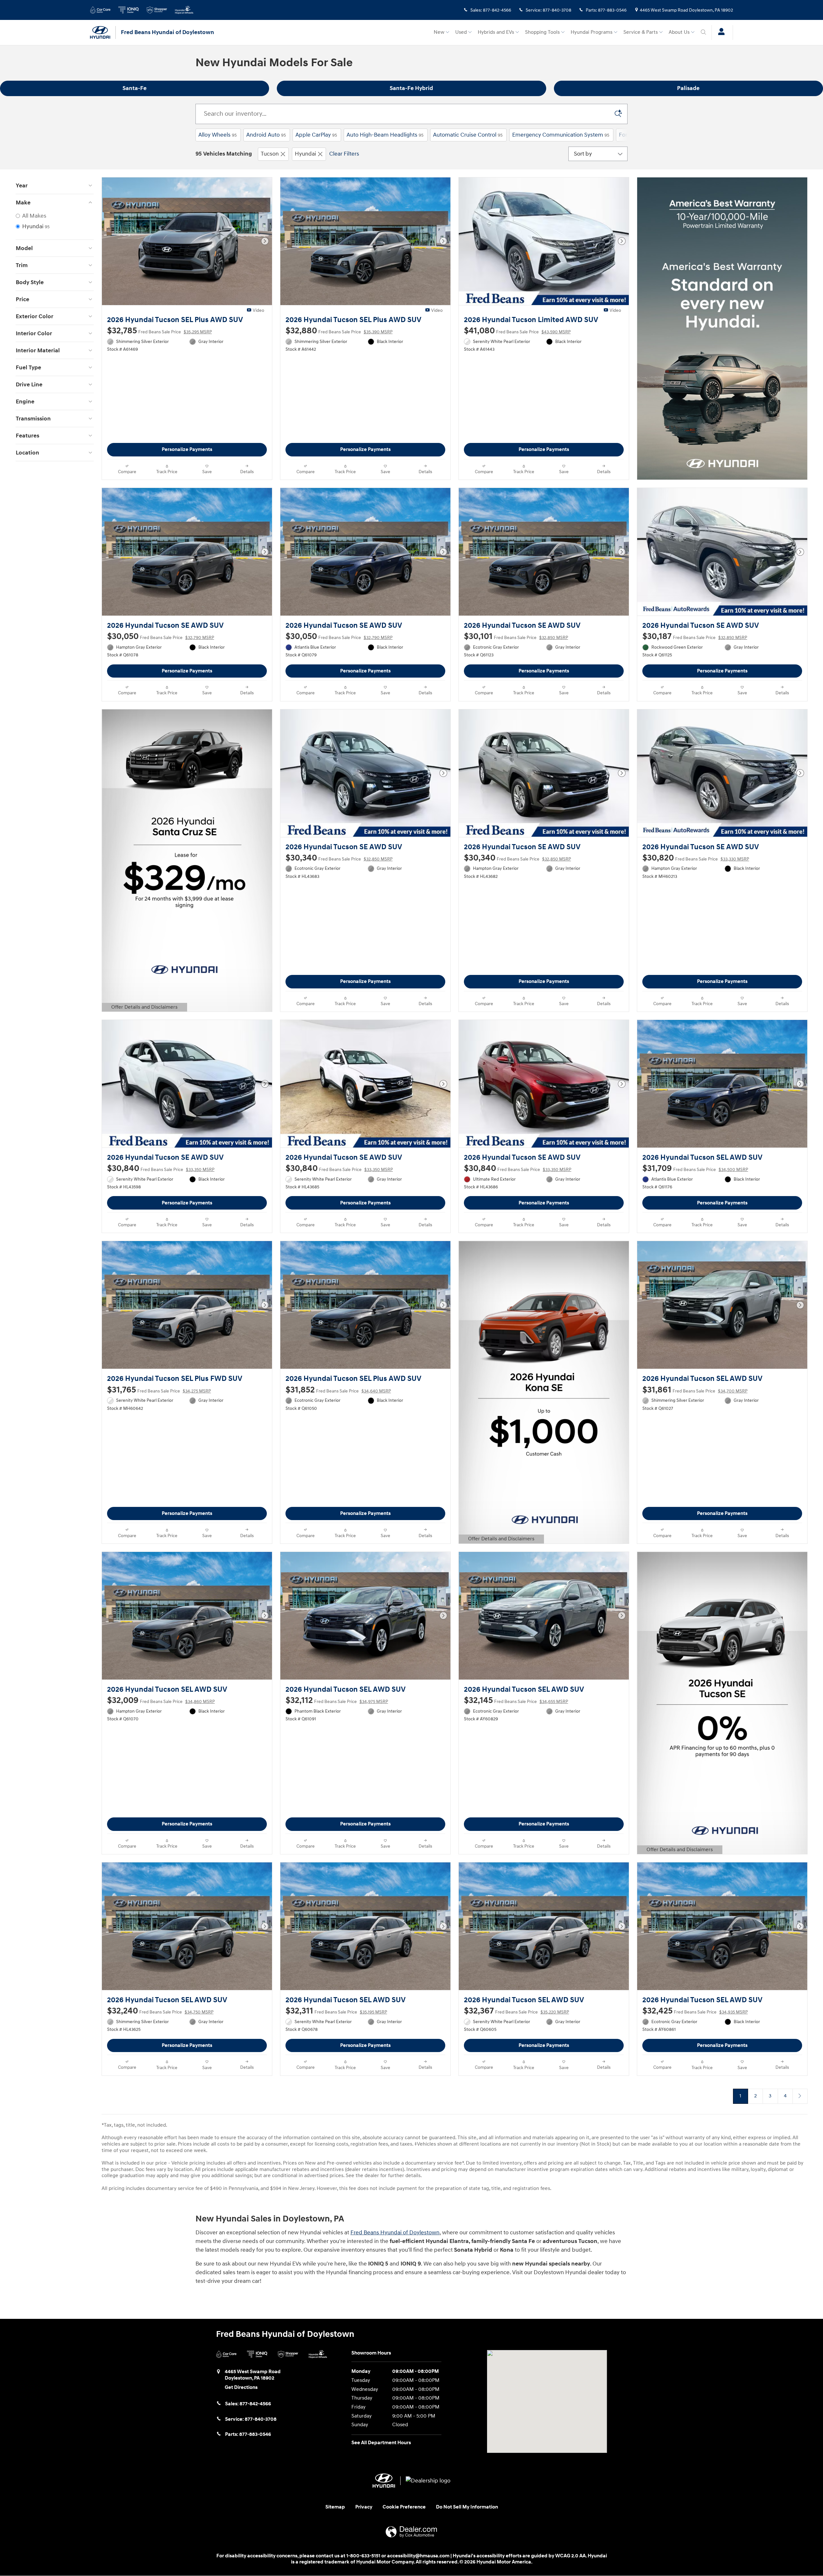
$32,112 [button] (337, 1700)
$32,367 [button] (516, 2011)
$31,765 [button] (159, 1390)
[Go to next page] (800, 2096)
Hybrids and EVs (496, 32)
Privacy (364, 2507)
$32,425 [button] (695, 2011)
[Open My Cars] (720, 32)
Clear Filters (344, 154)
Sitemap (335, 2507)
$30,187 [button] (695, 636)
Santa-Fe (135, 88)
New (439, 32)
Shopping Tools (542, 32)
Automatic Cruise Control (468, 135)
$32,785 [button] (159, 331)
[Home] (103, 32)
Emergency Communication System (561, 135)
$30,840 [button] (161, 1168)
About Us (679, 32)
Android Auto (266, 135)
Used (461, 32)
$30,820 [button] (696, 858)
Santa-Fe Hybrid (411, 88)
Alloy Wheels (217, 135)
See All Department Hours (381, 2443)
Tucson (270, 154)
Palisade (688, 88)
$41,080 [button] (517, 331)
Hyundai (305, 154)
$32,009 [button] (161, 1700)
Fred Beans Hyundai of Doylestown (395, 2233)
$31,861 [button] (695, 1390)
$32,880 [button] (339, 331)
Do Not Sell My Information (467, 2507)
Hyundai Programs (592, 32)
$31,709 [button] (695, 1168)
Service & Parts (641, 32)
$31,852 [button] (338, 1390)
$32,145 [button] (516, 1700)
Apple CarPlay (316, 135)
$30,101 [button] (516, 636)
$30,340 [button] (339, 858)
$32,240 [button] (160, 2011)
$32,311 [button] (336, 2011)
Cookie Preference (404, 2507)
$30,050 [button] (161, 636)
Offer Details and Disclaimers (144, 1008)
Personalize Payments (187, 450)
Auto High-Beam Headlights (385, 135)
